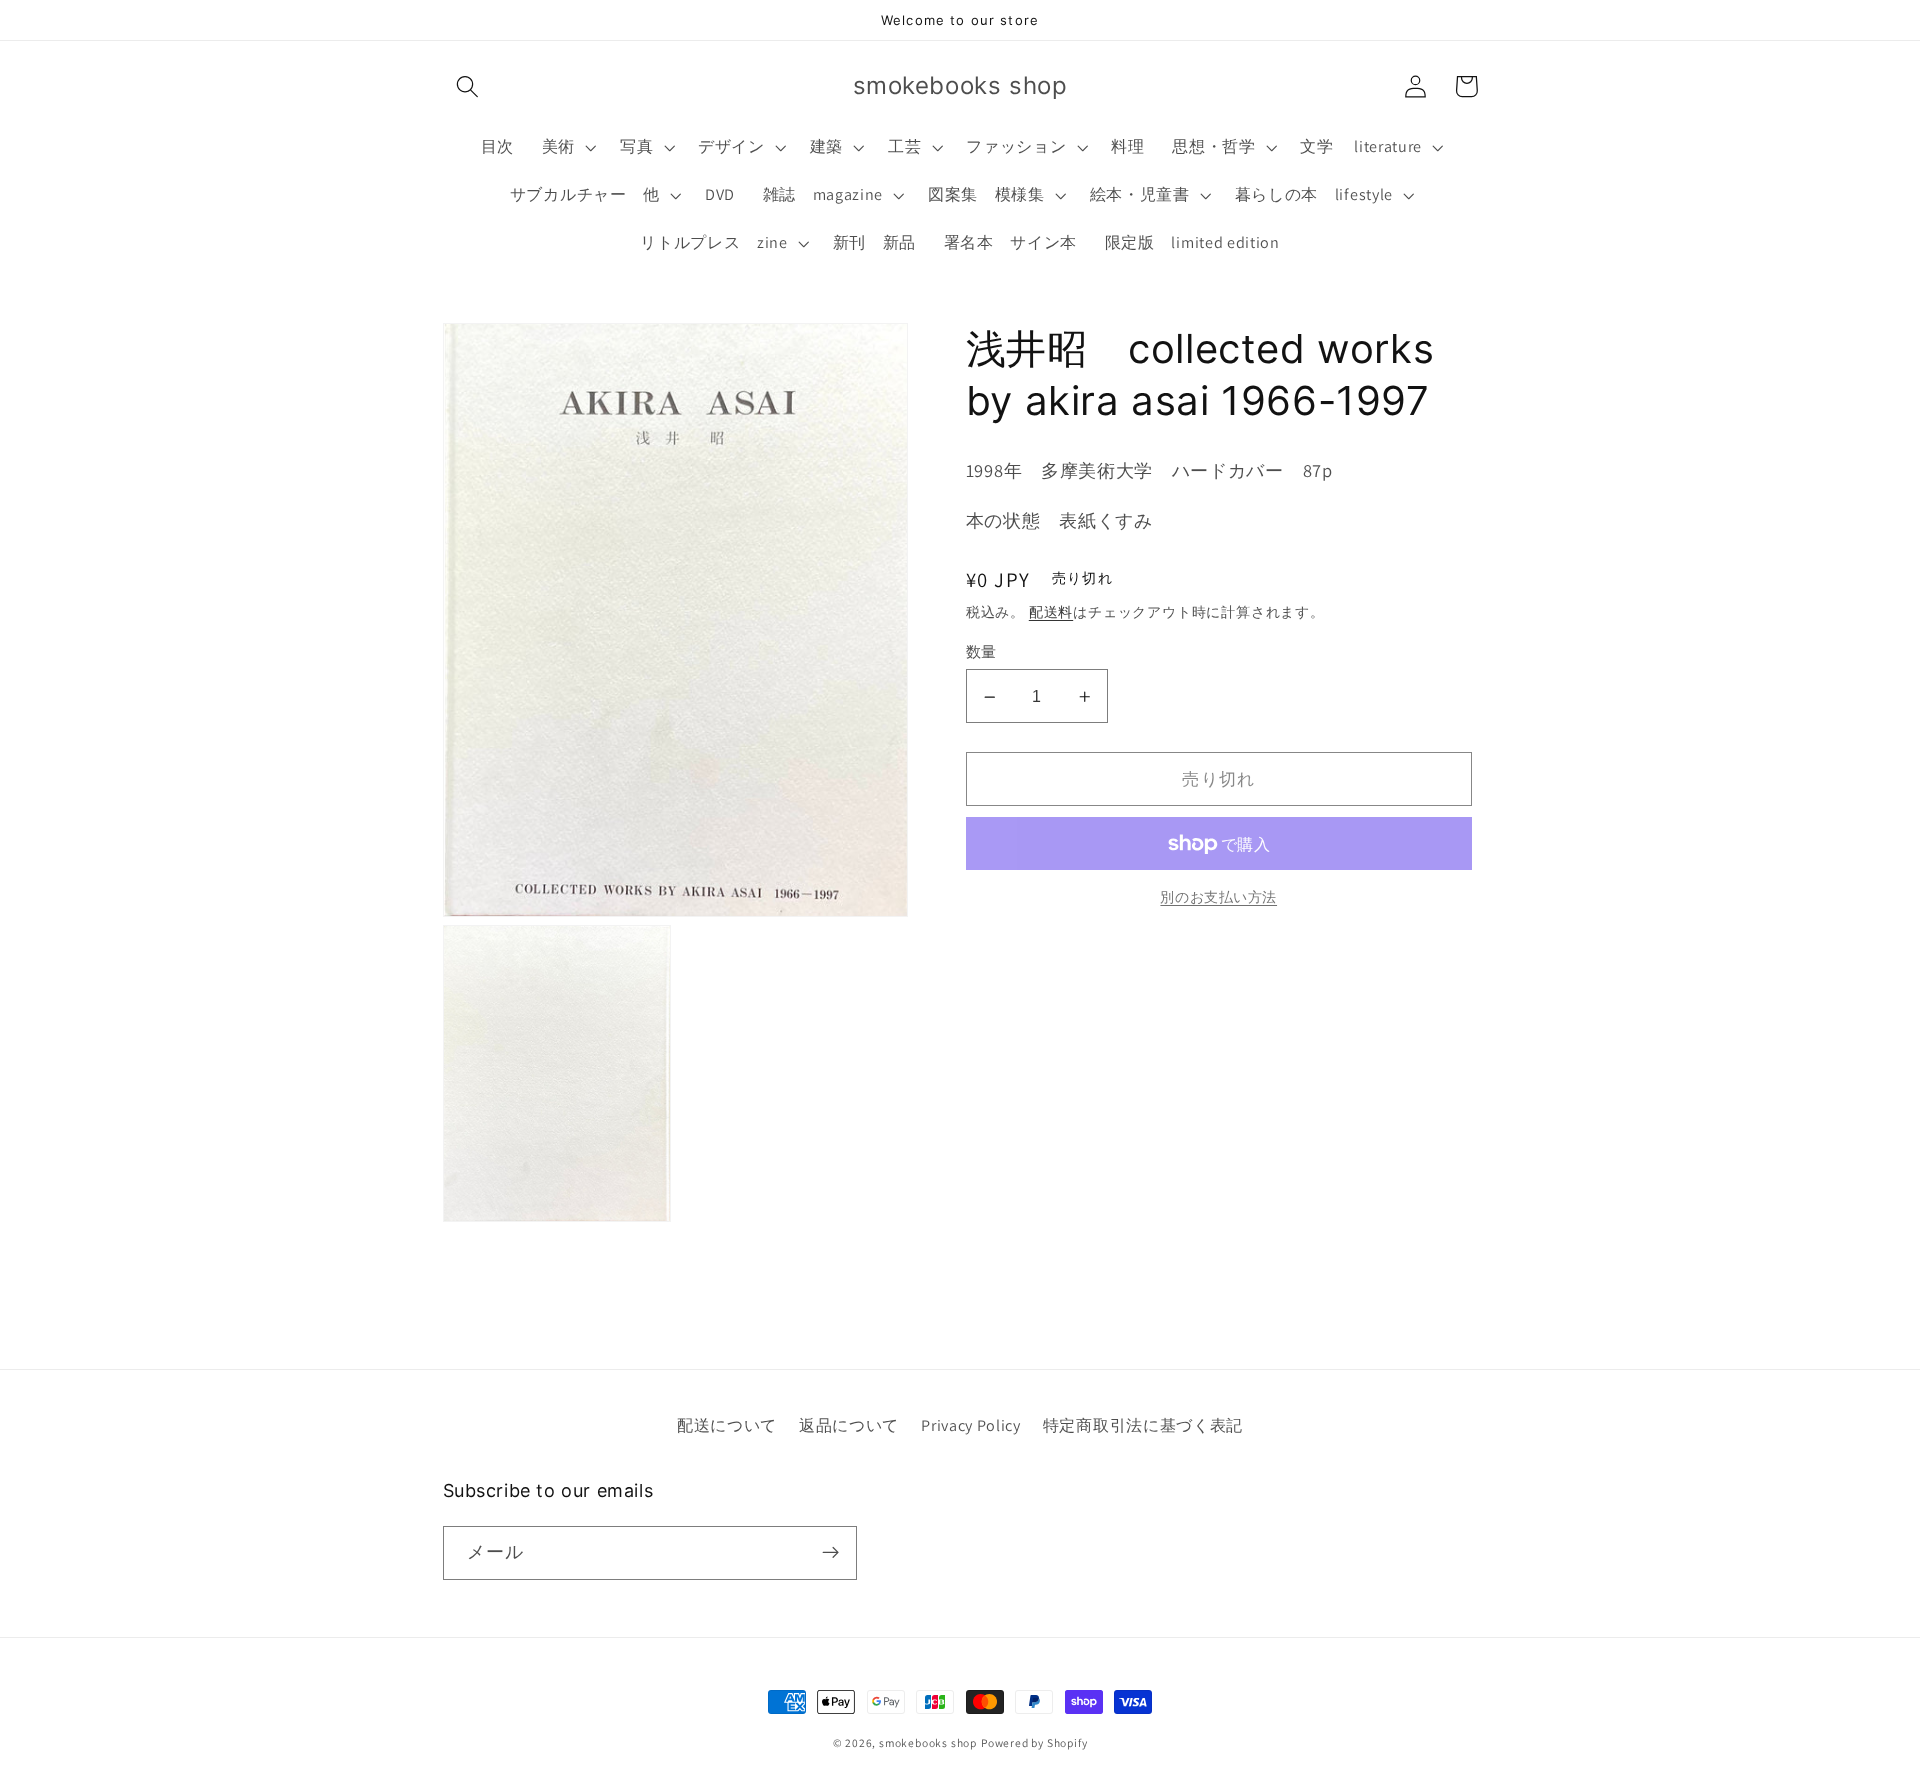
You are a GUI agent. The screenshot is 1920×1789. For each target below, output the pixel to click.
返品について (849, 1425)
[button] (468, 86)
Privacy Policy (971, 1425)
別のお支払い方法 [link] (1218, 898)
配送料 (1051, 613)
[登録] (830, 1553)
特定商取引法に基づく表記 (1143, 1425)
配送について (727, 1425)
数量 (981, 652)
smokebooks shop (928, 1742)
